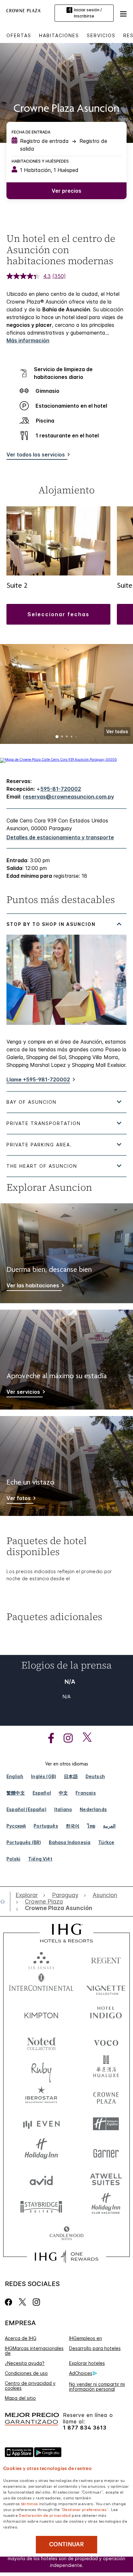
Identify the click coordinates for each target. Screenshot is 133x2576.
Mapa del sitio (20, 2398)
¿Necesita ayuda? (25, 2363)
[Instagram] (36, 2302)
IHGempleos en (86, 2338)
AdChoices (81, 2373)
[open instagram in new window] (65, 1738)
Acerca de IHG (21, 2338)
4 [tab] (72, 737)
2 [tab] (62, 737)
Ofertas (19, 35)
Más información (28, 340)
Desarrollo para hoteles (95, 2348)
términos (29, 2503)
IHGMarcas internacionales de (34, 2351)
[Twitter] (22, 2302)
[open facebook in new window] (48, 1738)
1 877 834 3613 (85, 2428)
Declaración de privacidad (45, 2515)
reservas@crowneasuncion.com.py (68, 797)
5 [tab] (76, 737)
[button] (123, 13)
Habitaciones (59, 35)
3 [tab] (67, 737)
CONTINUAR (66, 2544)
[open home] (5, 1901)
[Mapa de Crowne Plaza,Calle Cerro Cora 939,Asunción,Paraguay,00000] (58, 759)
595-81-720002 (61, 789)
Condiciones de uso (26, 2373)
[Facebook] (10, 2302)
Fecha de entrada (31, 132)
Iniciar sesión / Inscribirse (88, 13)
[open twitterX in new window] (84, 1738)
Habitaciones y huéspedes (40, 161)
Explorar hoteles (87, 2363)
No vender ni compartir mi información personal (97, 2387)
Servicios (101, 35)
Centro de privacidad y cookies (30, 2386)
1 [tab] (57, 737)
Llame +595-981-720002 (38, 1079)
